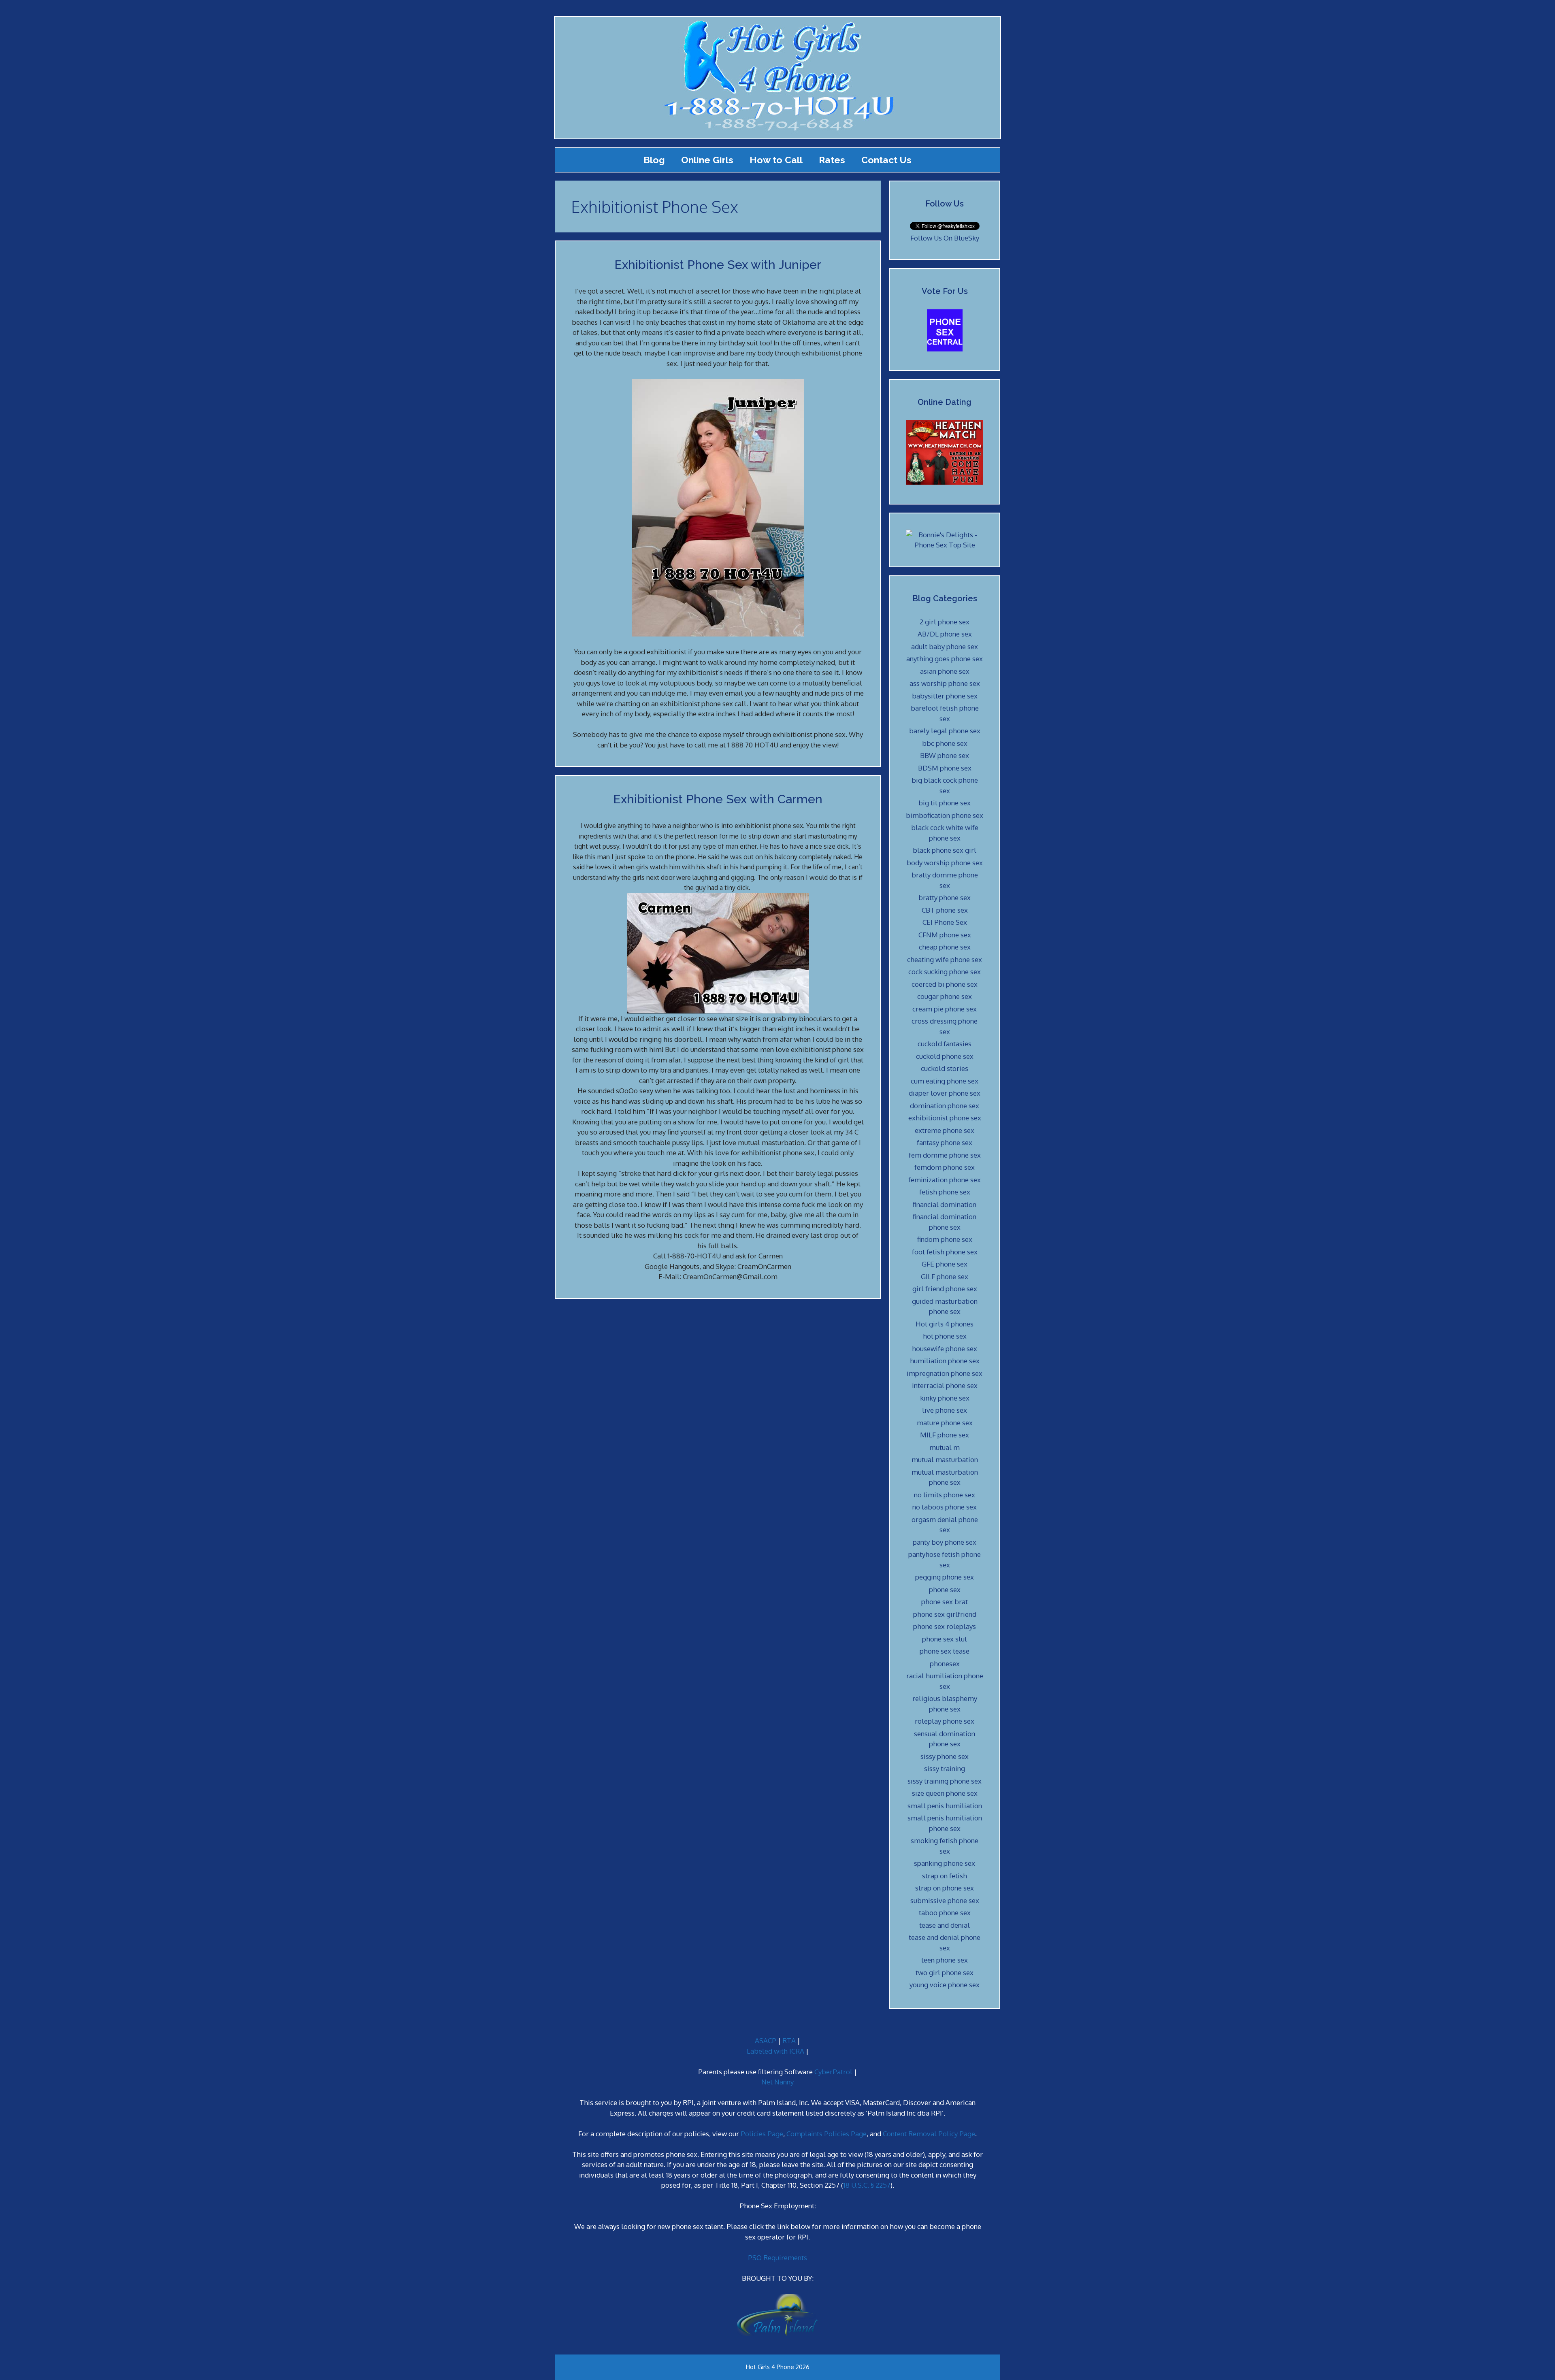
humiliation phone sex (945, 1361)
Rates (832, 160)
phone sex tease (945, 1651)
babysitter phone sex (945, 696)
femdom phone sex (945, 1167)
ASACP (766, 2040)
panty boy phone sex (945, 1542)
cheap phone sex (945, 947)
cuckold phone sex (945, 1056)
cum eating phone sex (945, 1081)
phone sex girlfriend (945, 1614)
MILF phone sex (945, 1435)
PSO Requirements (777, 2258)
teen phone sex (945, 1960)
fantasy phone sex (945, 1142)
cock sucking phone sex (945, 972)
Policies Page (762, 2134)
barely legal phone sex (945, 731)
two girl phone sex (945, 1972)
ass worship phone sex (945, 683)
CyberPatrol (833, 2072)
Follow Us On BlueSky (945, 238)
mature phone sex (945, 1423)
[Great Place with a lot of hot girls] (945, 349)
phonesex (945, 1664)
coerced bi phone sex (945, 984)
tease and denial (945, 1925)
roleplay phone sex (945, 1721)
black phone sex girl (945, 850)
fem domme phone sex (945, 1155)
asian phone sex (945, 671)
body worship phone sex (945, 863)
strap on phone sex (945, 1888)
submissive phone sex (945, 1900)
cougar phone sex (945, 996)
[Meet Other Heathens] (945, 482)
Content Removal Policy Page (929, 2134)
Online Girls (707, 160)
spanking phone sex (945, 1863)
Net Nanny (777, 2082)
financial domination (945, 1204)
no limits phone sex (945, 1495)
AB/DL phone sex (945, 634)
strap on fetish (945, 1876)
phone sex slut (945, 1639)
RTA (789, 2040)
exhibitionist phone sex (945, 1118)
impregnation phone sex (945, 1373)
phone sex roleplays (945, 1626)
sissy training (945, 1768)
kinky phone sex (945, 1398)
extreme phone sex (945, 1130)
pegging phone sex (945, 1577)
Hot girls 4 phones (945, 1324)
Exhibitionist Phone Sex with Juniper (718, 265)
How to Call (776, 160)
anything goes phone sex (945, 659)
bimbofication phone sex (945, 815)
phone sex (945, 1589)
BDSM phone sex (945, 768)
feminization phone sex (945, 1180)
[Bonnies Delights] (945, 545)
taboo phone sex (945, 1913)
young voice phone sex (945, 1985)
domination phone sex (945, 1106)
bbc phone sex (945, 743)
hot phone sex (945, 1336)
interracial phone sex (945, 1385)
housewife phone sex (945, 1349)
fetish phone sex (945, 1192)
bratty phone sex (945, 897)
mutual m (945, 1447)
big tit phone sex (945, 803)
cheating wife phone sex (945, 959)
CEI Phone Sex (945, 922)
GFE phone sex (945, 1264)
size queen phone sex (945, 1793)
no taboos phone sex (945, 1507)
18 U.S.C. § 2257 (867, 2185)
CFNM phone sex (945, 935)
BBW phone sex (945, 755)
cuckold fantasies (945, 1044)
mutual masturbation (945, 1459)
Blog (654, 160)
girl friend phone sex (945, 1289)
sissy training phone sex (945, 1781)
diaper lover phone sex (945, 1093)
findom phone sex (945, 1239)
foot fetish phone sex (945, 1252)
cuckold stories (945, 1068)
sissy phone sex (945, 1756)
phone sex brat (945, 1602)
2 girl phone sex (945, 622)
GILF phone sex (945, 1276)
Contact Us (886, 160)
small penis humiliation (945, 1806)
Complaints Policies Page (826, 2134)
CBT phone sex (945, 910)
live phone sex (945, 1410)
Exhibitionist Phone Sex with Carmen (718, 799)
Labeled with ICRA (775, 2051)
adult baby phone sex (945, 646)
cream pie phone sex (945, 1009)
